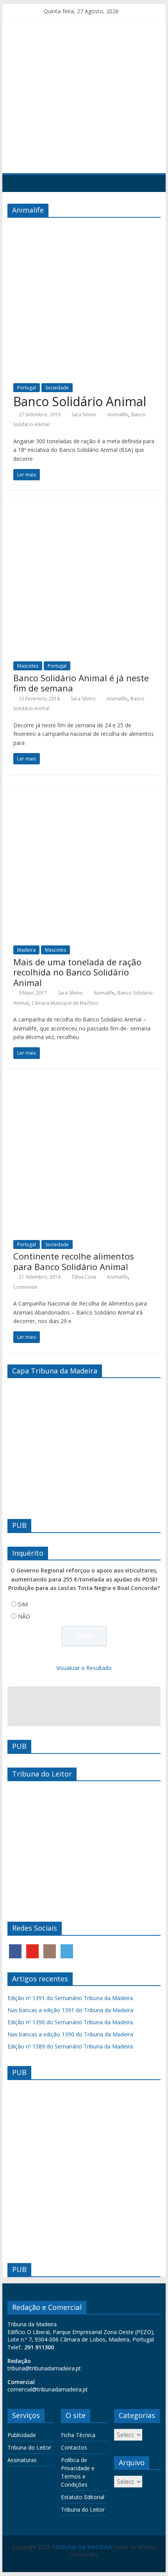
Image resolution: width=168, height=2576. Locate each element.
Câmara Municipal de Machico (65, 1003)
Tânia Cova (84, 1277)
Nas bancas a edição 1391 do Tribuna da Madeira (70, 2010)
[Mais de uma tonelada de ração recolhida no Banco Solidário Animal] (84, 791)
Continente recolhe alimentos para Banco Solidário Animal (74, 1261)
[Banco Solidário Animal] (84, 228)
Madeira (26, 950)
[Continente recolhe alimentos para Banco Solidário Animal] (84, 1085)
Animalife (118, 415)
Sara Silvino (84, 415)
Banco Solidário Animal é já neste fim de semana (81, 683)
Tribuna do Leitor (29, 2447)
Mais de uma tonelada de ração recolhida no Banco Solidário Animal (77, 972)
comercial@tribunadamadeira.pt (48, 2389)
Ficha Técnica (78, 2435)
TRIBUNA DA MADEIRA (82, 2547)
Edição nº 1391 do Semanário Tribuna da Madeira (70, 1998)
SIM (23, 1604)
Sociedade (57, 388)
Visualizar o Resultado (84, 1668)
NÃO (24, 1616)
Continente (25, 1287)
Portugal (27, 388)
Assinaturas (22, 2460)
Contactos (74, 2447)
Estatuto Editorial (83, 2497)
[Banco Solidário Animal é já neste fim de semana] (84, 506)
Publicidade (22, 2435)
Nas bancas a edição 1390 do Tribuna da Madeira (70, 2034)
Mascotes (28, 666)
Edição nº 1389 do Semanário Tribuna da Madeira (70, 2046)
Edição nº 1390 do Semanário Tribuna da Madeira (70, 2022)
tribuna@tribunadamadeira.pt (44, 2368)
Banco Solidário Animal (80, 401)
